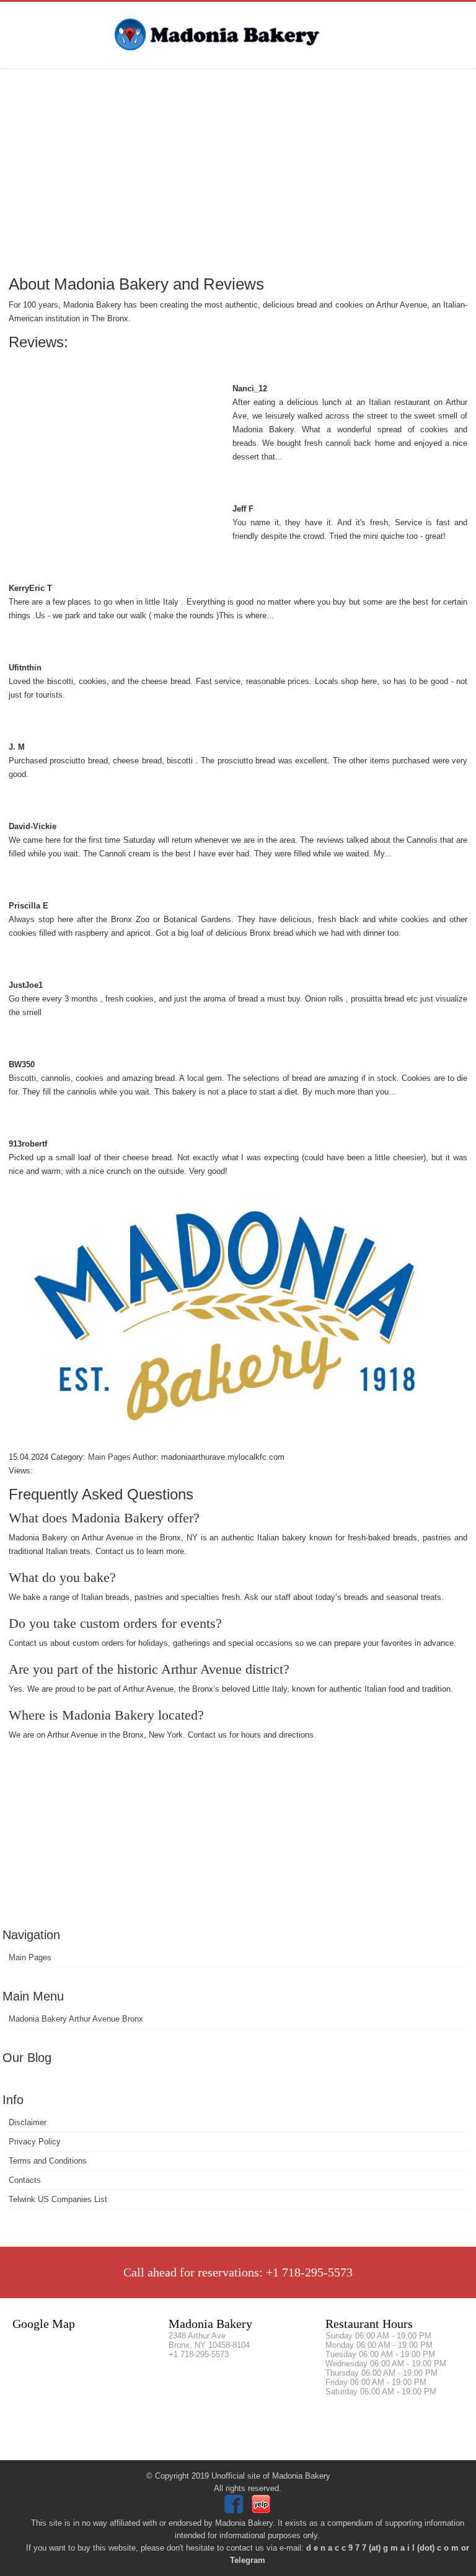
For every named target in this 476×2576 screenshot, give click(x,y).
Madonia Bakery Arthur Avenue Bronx (76, 2019)
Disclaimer (28, 2122)
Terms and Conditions (48, 2161)
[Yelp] (262, 2511)
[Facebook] (235, 2511)
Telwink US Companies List (58, 2199)
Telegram (248, 2560)
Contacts (25, 2180)
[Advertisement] (238, 171)
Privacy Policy (35, 2142)
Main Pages (30, 1957)
